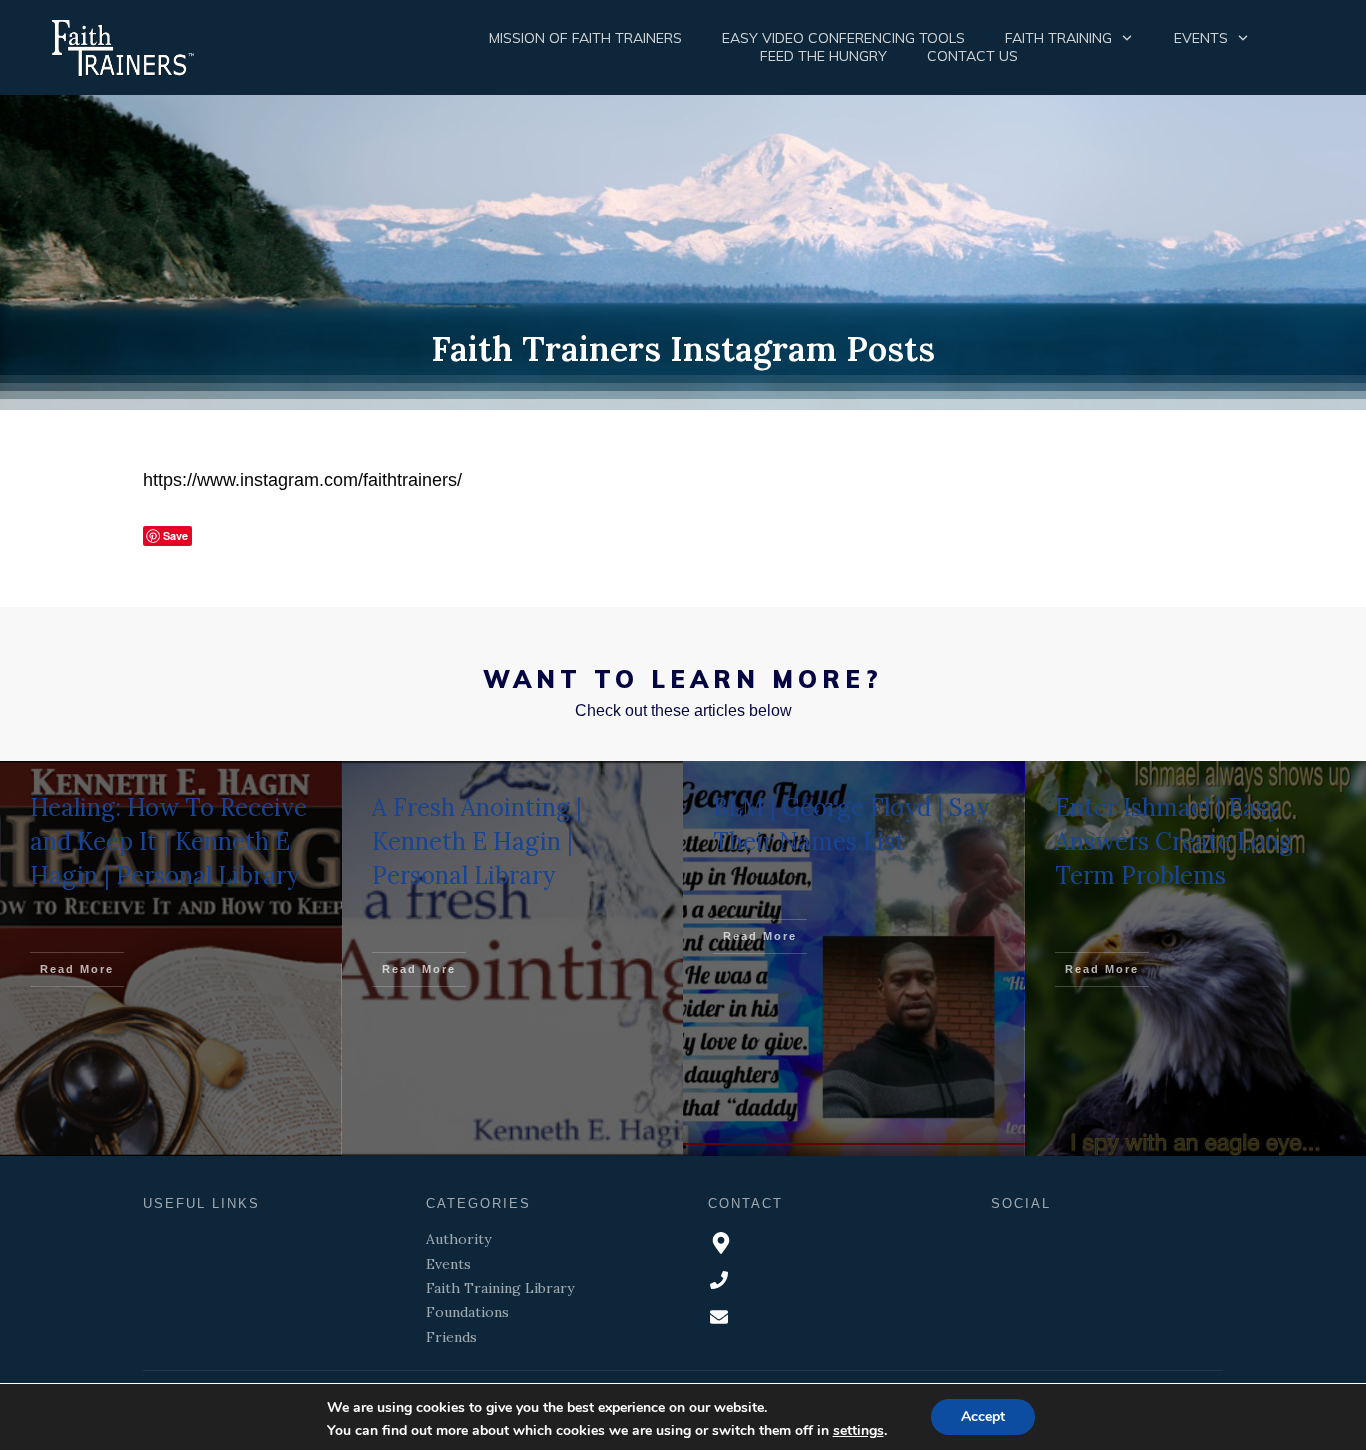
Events (448, 1264)
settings (858, 1431)
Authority (458, 1239)
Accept (983, 1416)
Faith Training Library (500, 1288)
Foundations (467, 1312)
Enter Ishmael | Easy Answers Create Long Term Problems (1174, 841)
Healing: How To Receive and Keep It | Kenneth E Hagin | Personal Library (168, 841)
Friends (451, 1337)
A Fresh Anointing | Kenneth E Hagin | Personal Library (477, 841)
